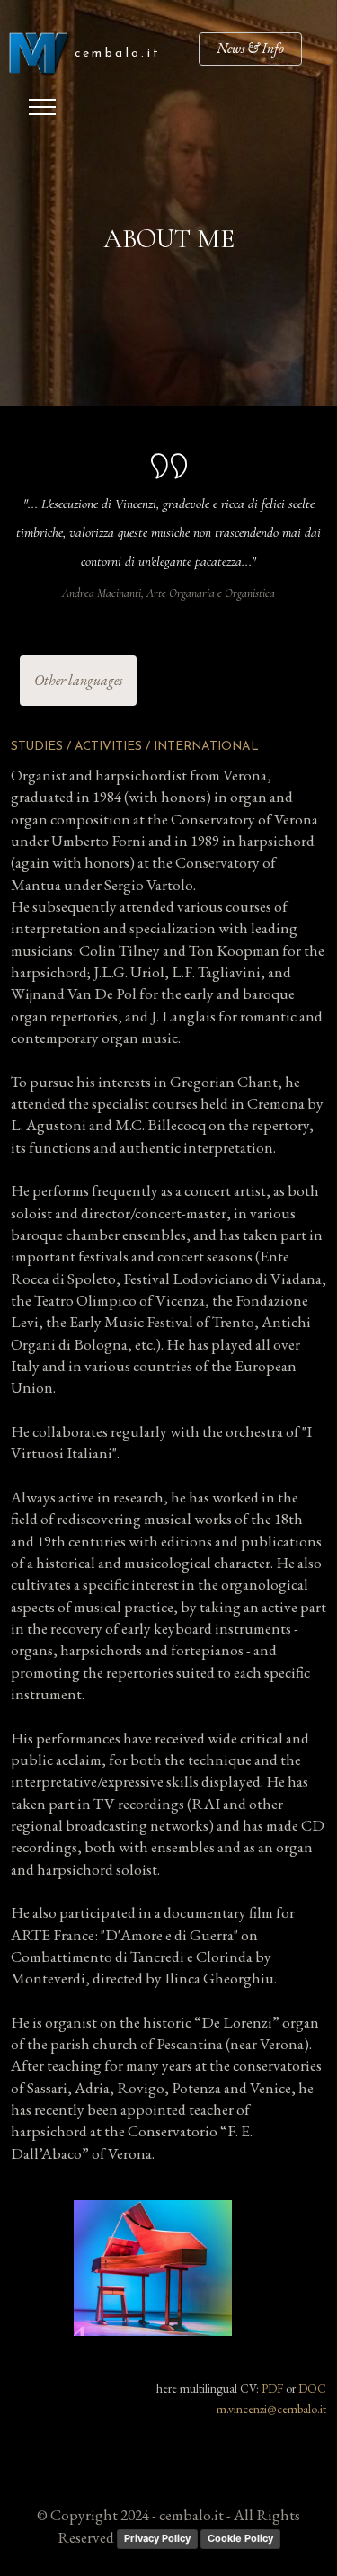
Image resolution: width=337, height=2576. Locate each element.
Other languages (78, 680)
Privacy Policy (157, 2538)
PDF (272, 2388)
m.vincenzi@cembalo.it (271, 2409)
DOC (312, 2388)
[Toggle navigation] (43, 107)
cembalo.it (118, 53)
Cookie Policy (240, 2538)
